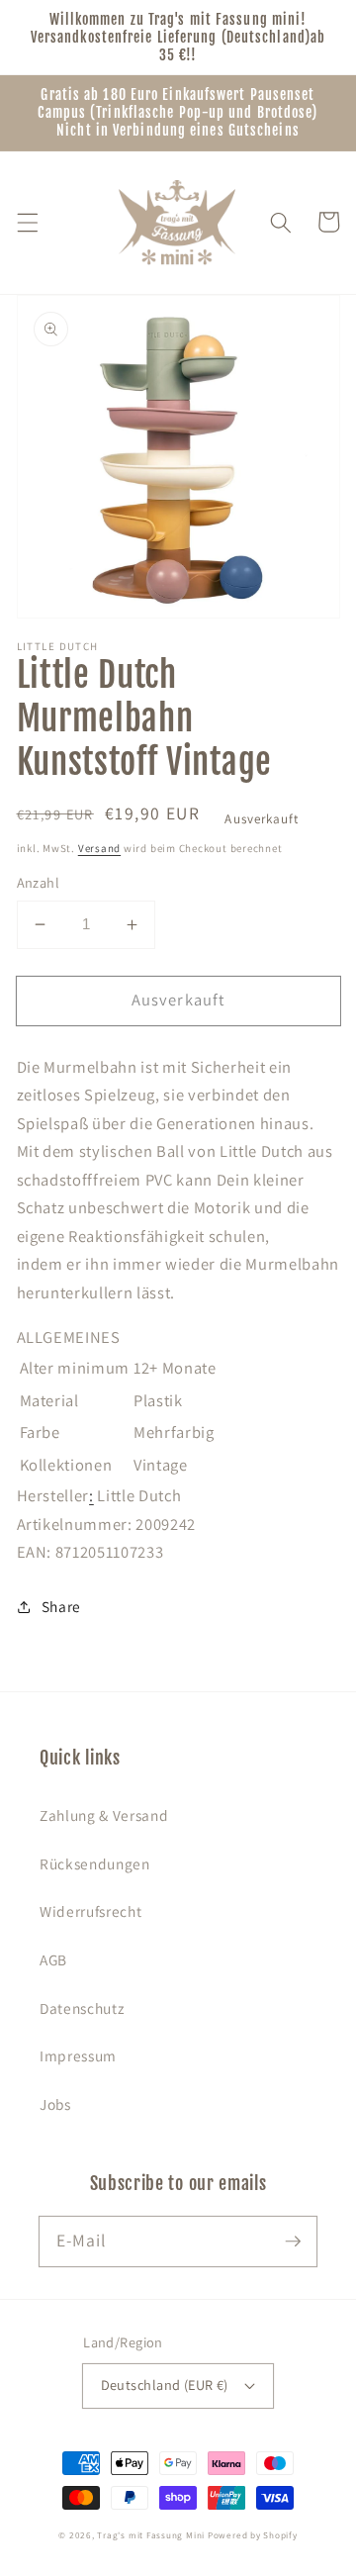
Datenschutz (82, 2008)
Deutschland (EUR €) (165, 2385)
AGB (53, 1959)
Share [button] (61, 1606)
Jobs (55, 2104)
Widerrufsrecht (90, 1911)
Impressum (78, 2055)
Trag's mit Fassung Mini (151, 2535)
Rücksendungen (95, 1863)
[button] (27, 222)
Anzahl (39, 882)
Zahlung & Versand (104, 1815)
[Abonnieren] (293, 2241)
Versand (99, 848)
